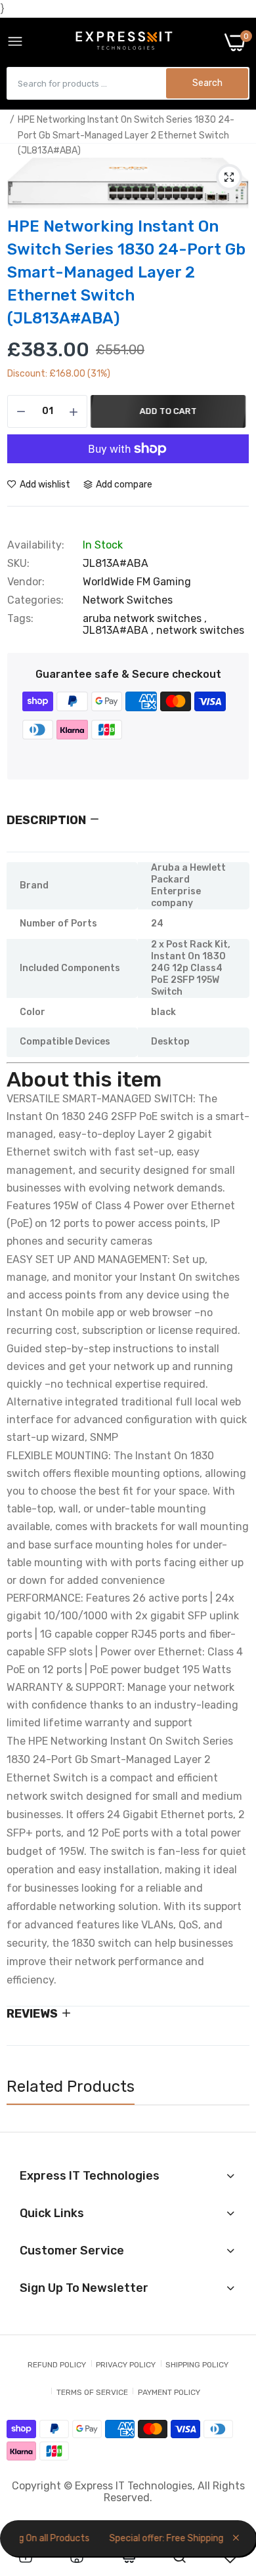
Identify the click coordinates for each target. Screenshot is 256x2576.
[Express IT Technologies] (124, 42)
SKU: (18, 564)
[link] (26, 2557)
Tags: (20, 619)
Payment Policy (169, 2392)
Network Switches (128, 600)
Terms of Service (92, 2392)
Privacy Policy (126, 2365)
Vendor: (26, 582)
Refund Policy (57, 2365)
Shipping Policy (197, 2365)
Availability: (36, 545)
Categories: (35, 600)
